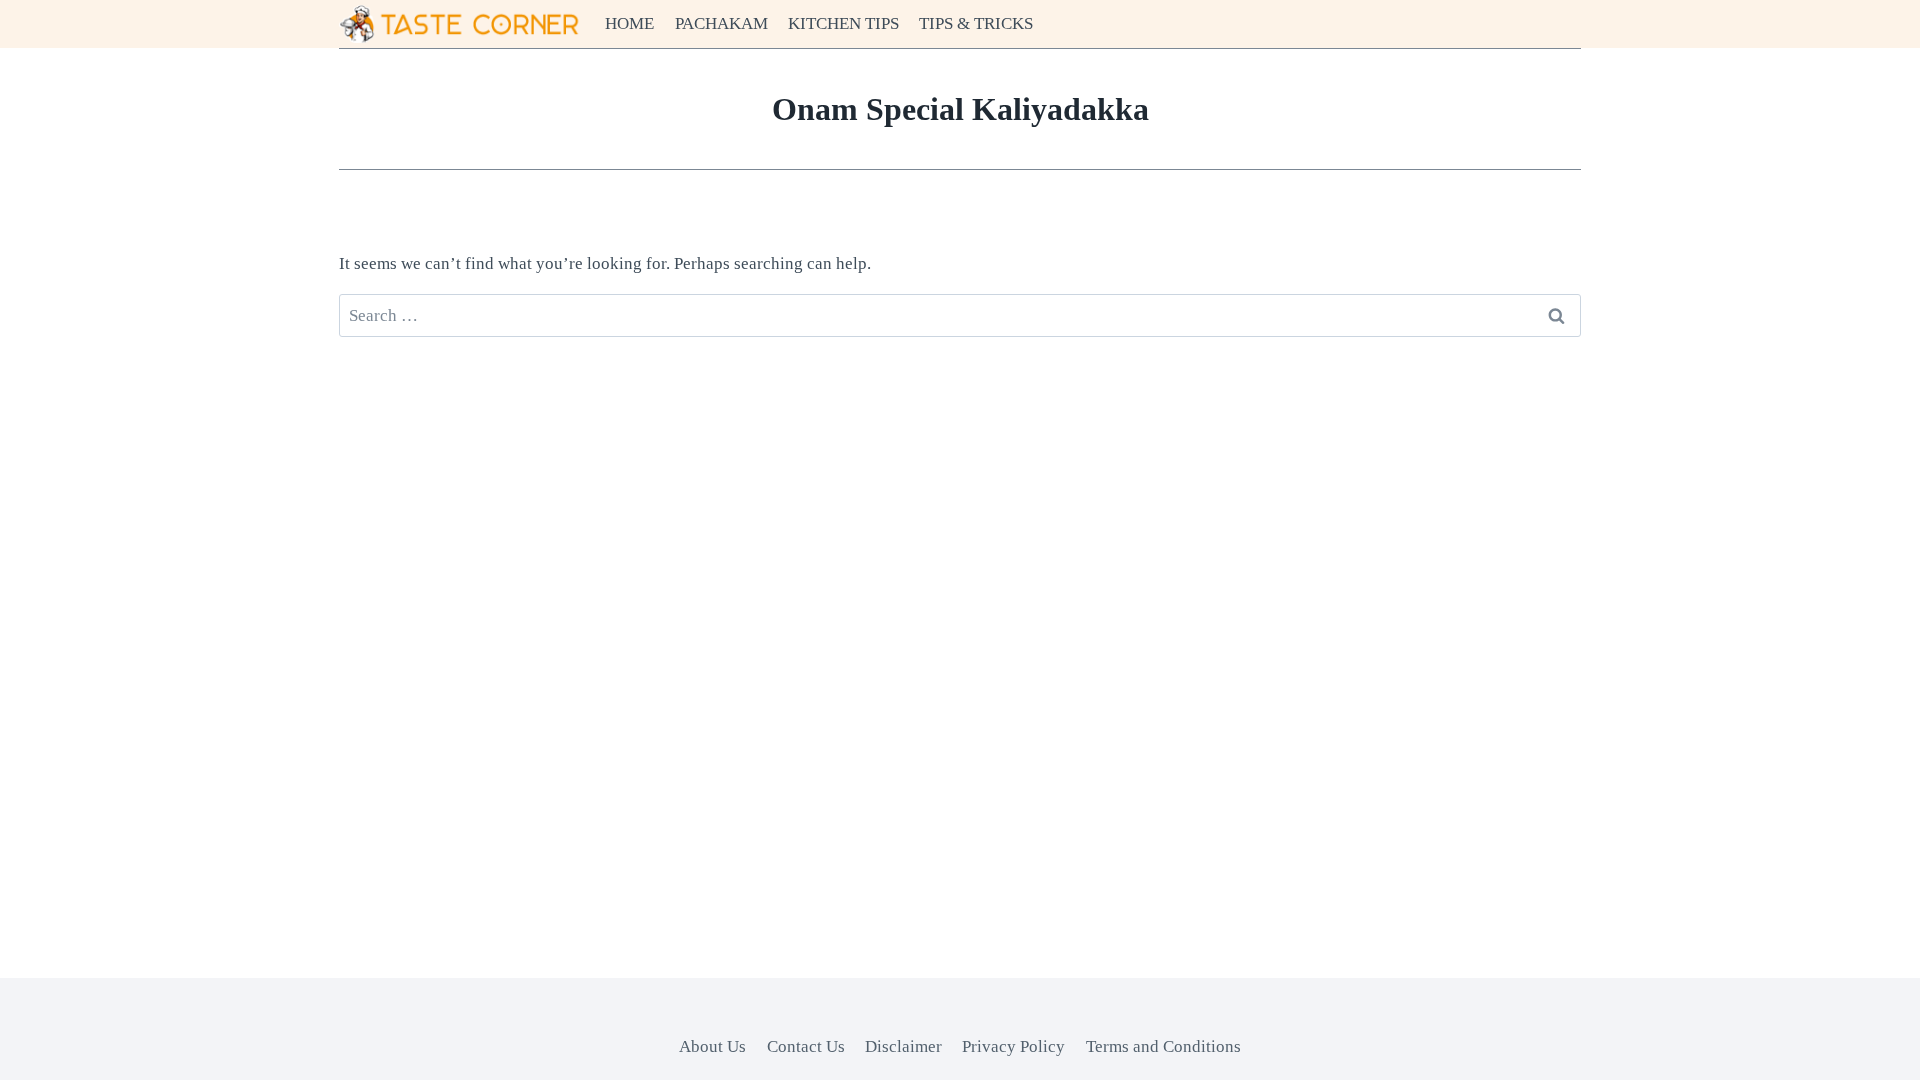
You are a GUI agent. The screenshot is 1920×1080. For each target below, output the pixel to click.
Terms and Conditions (1163, 1046)
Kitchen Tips (843, 23)
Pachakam (721, 23)
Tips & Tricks (976, 23)
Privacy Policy (1013, 1046)
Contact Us (806, 1046)
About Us (712, 1046)
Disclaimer (903, 1046)
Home (629, 23)
